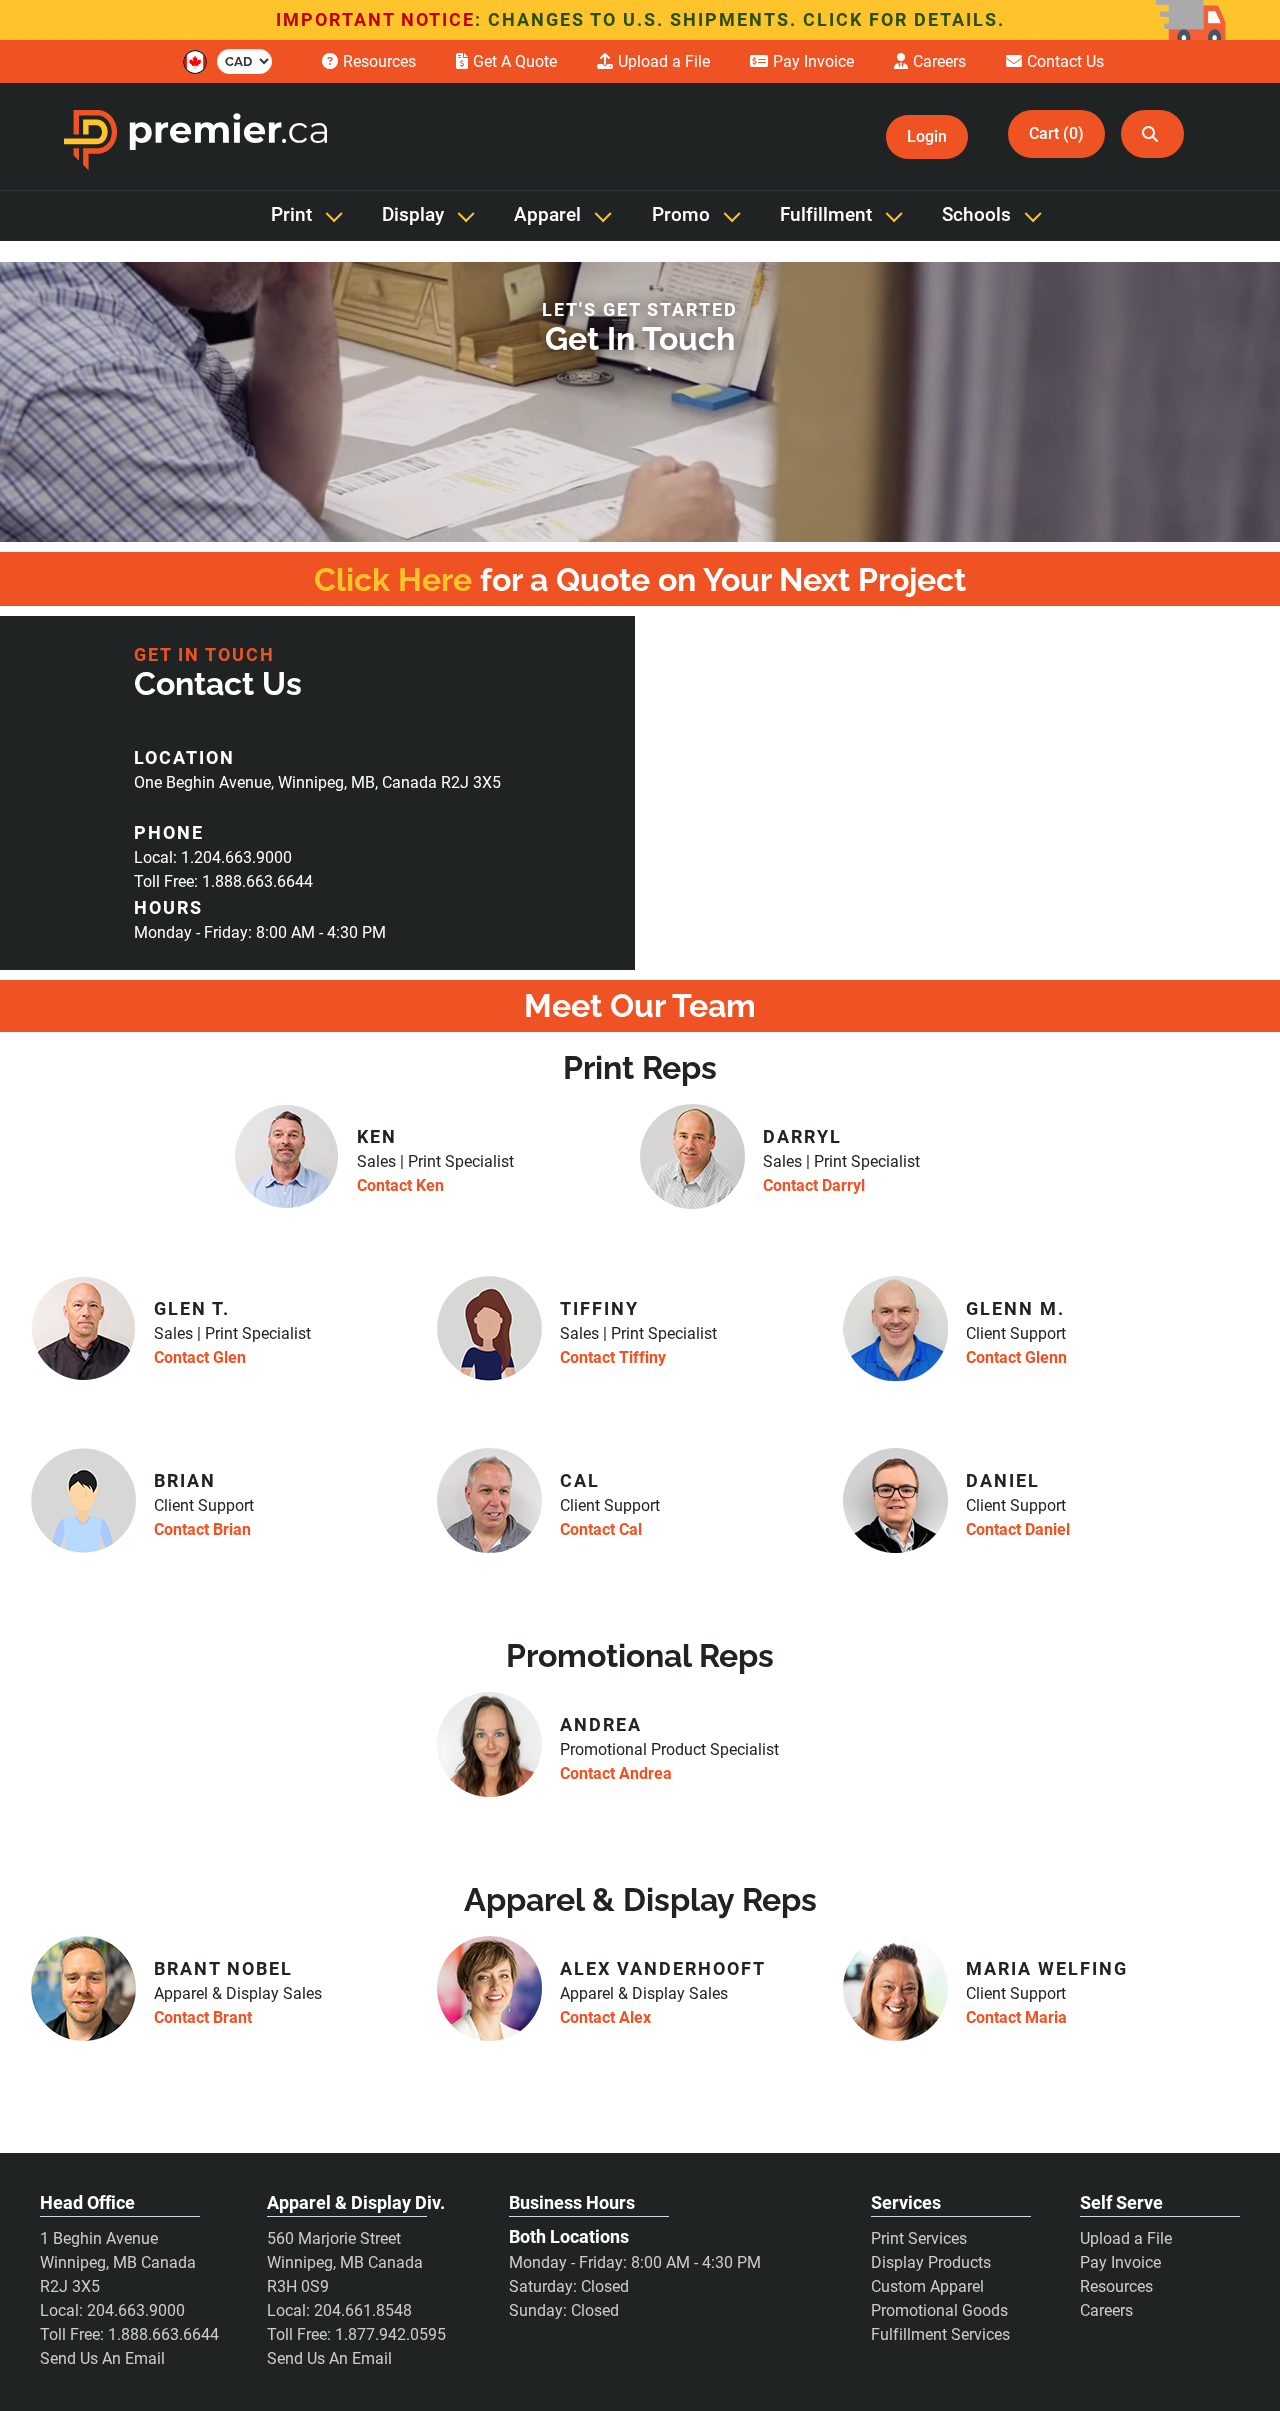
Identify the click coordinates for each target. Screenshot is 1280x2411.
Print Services (919, 2238)
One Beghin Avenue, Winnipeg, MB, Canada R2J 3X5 (317, 782)
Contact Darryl (814, 1185)
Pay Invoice (1120, 2262)
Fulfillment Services (940, 2334)
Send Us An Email (102, 2358)
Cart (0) (1056, 133)
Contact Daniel (1018, 1529)
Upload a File (1126, 2238)
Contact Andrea (616, 1773)
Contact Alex (605, 2017)
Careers (1106, 2310)
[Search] (1152, 134)
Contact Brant (203, 2017)
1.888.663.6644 (163, 2334)
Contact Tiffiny (613, 1357)
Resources (1116, 2286)
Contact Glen (200, 1357)
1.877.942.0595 (390, 2334)
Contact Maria (1016, 2017)
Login (927, 136)
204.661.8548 (363, 2310)
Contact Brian (202, 1529)
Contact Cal (601, 1529)
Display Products (931, 2262)
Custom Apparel (927, 2286)
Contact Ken (400, 1185)
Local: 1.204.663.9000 (213, 857)
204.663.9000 (136, 2310)
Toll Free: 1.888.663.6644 (223, 881)
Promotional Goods (939, 2310)
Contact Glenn (1016, 1357)
